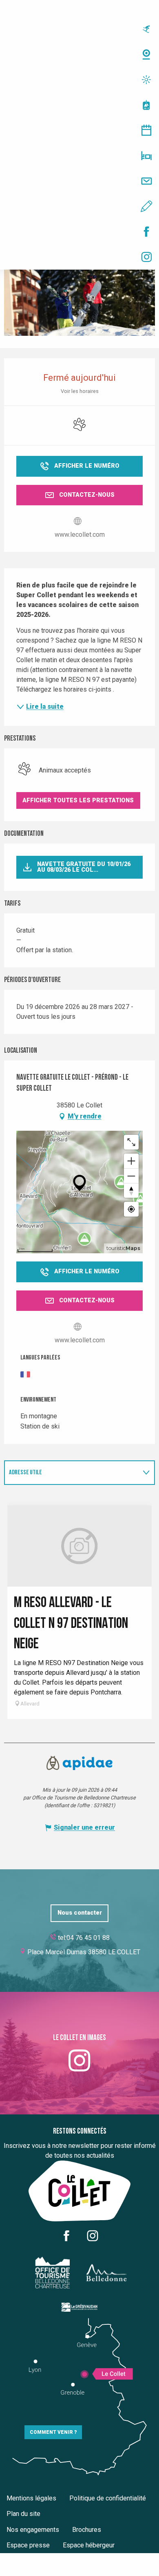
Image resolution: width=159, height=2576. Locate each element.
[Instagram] (79, 257)
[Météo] (79, 80)
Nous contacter (80, 1913)
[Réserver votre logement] (79, 156)
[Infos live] (79, 29)
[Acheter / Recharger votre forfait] (79, 105)
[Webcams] (79, 54)
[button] (78, 800)
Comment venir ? (53, 2432)
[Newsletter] (79, 181)
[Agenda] (79, 130)
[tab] (71, 1473)
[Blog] (79, 206)
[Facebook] (79, 232)
